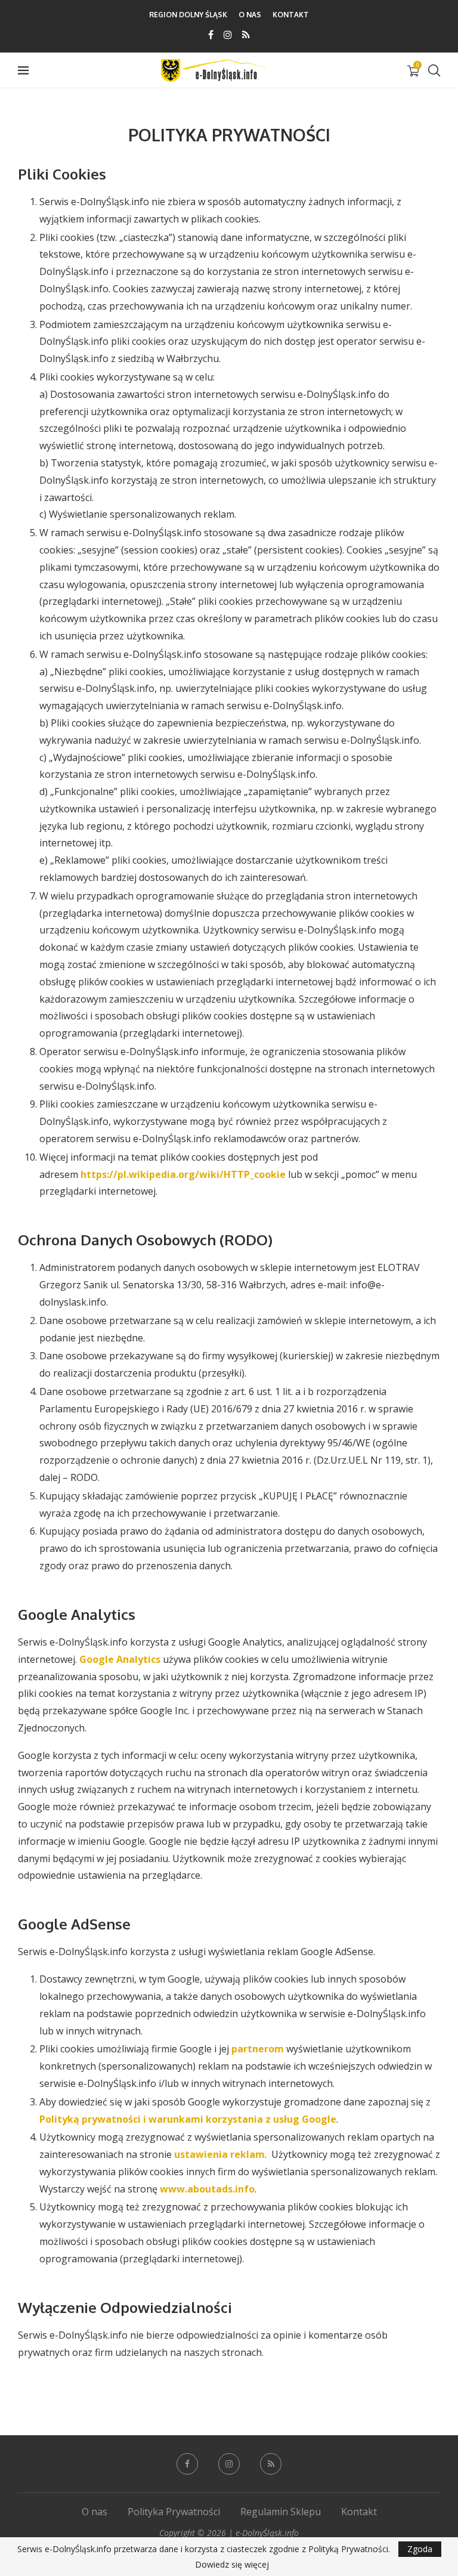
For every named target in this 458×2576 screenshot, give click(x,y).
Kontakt (291, 15)
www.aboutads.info (207, 2189)
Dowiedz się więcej (232, 2565)
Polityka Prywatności (174, 2512)
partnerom (258, 2049)
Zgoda (420, 2549)
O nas (250, 15)
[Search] (434, 70)
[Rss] (246, 35)
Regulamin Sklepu (281, 2512)
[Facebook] (211, 35)
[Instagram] (228, 35)
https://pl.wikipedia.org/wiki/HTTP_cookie (183, 1174)
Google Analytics (120, 1659)
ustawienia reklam (219, 2154)
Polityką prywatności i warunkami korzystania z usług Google (188, 2119)
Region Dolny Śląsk (188, 15)
